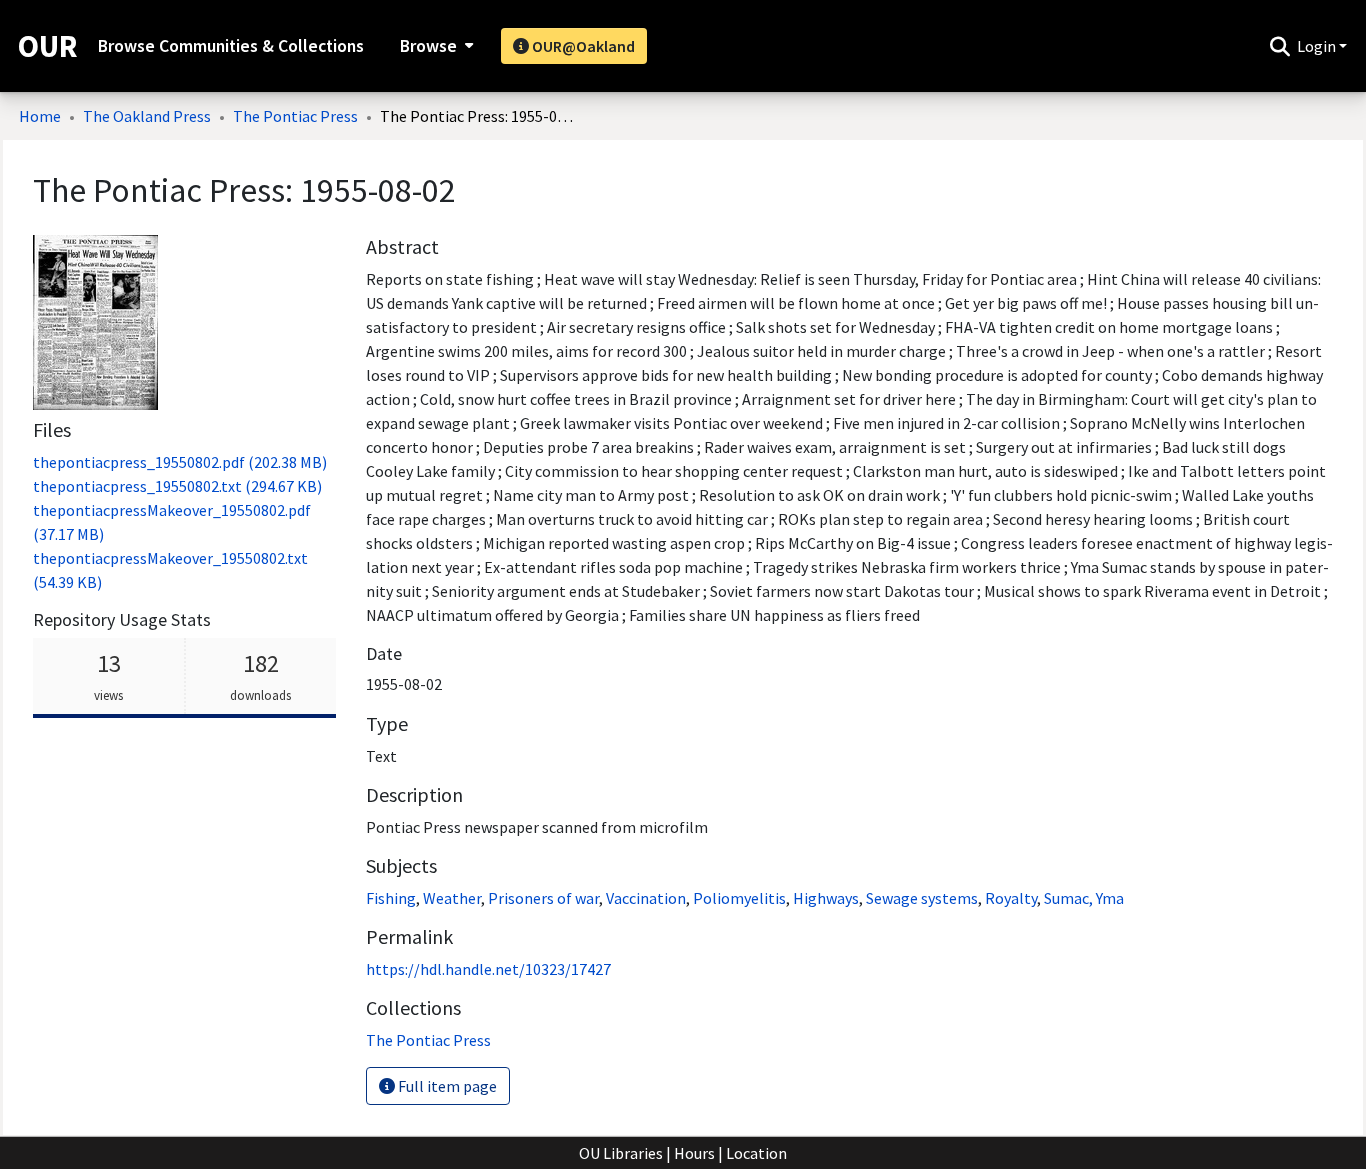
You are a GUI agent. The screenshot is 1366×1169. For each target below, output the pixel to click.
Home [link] (40, 116)
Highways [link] (826, 898)
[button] (1279, 46)
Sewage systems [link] (922, 898)
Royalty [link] (1011, 898)
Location (756, 1153)
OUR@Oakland (582, 46)
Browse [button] (428, 46)
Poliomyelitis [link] (739, 898)
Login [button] (1318, 46)
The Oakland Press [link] (147, 116)
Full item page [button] (446, 1086)
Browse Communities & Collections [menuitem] (231, 46)
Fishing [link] (391, 898)
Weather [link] (452, 898)
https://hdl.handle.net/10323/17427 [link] (488, 969)
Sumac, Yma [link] (1084, 898)
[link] (180, 462)
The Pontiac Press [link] (295, 116)
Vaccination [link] (646, 898)
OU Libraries (621, 1153)
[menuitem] (434, 46)
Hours (694, 1153)
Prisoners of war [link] (543, 898)
